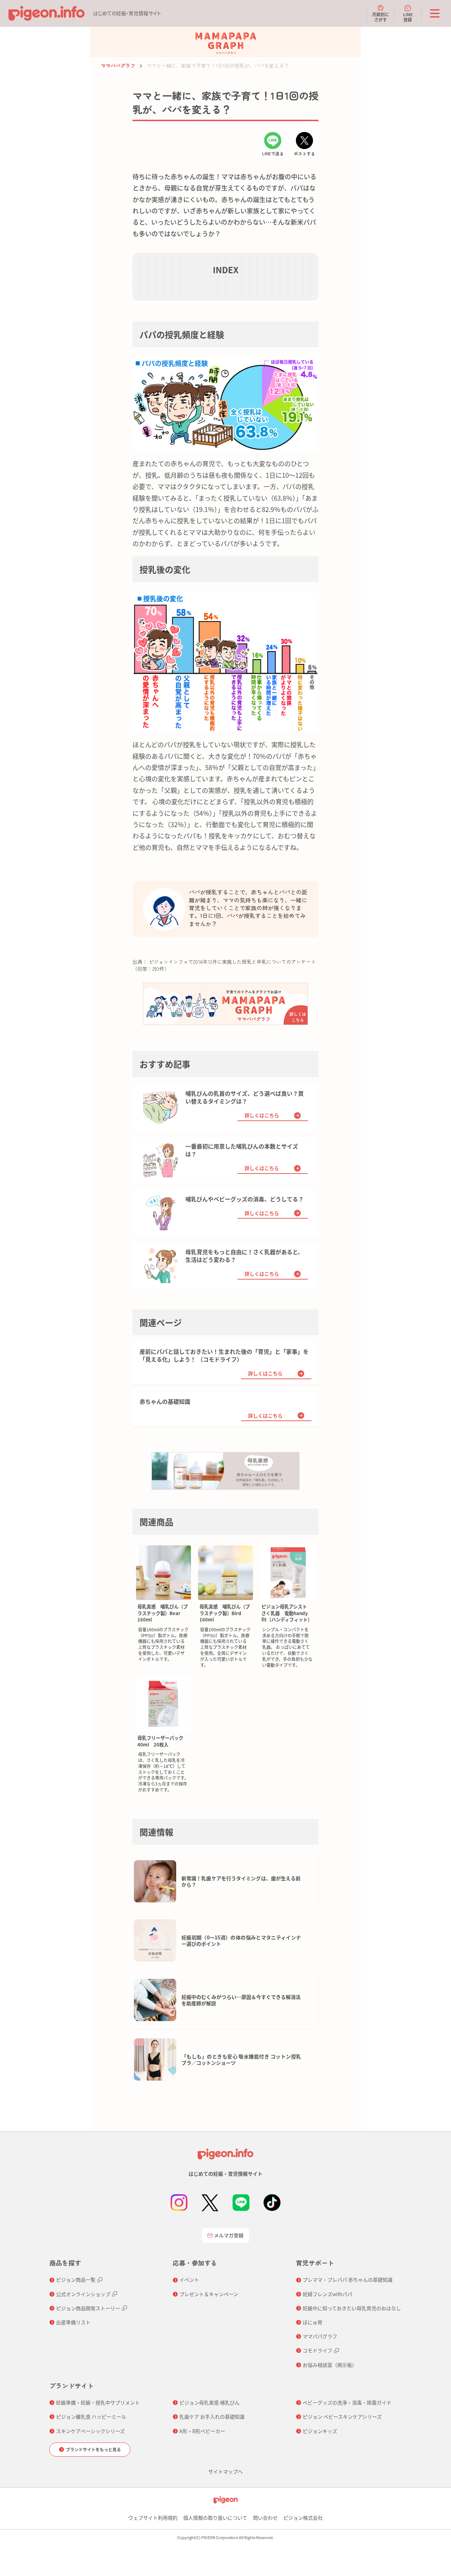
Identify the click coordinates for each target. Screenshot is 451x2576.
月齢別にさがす (381, 17)
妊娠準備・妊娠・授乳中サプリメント (98, 2402)
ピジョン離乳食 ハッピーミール (91, 2416)
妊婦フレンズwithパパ (328, 2294)
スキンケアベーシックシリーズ (90, 2431)
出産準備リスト (73, 2322)
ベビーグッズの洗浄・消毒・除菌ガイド (347, 2402)
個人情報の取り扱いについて (215, 2518)
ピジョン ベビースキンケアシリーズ (342, 2416)
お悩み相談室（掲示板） (330, 2365)
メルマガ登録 (229, 2235)
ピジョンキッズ (320, 2431)
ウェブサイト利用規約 (153, 2518)
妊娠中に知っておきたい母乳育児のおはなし (352, 2308)
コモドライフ (317, 2350)
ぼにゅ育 (313, 2322)
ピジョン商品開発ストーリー (88, 2308)
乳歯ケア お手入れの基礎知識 (212, 2416)
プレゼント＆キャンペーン (209, 2294)
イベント (189, 2280)
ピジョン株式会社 (303, 2518)
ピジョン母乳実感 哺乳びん (209, 2402)
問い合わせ (265, 2518)
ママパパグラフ (118, 65)
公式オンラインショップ (83, 2294)
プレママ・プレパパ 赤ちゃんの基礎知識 (348, 2280)
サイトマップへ (225, 2471)
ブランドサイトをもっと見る (93, 2449)
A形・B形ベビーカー (202, 2431)
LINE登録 (408, 17)
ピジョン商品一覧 (76, 2280)
